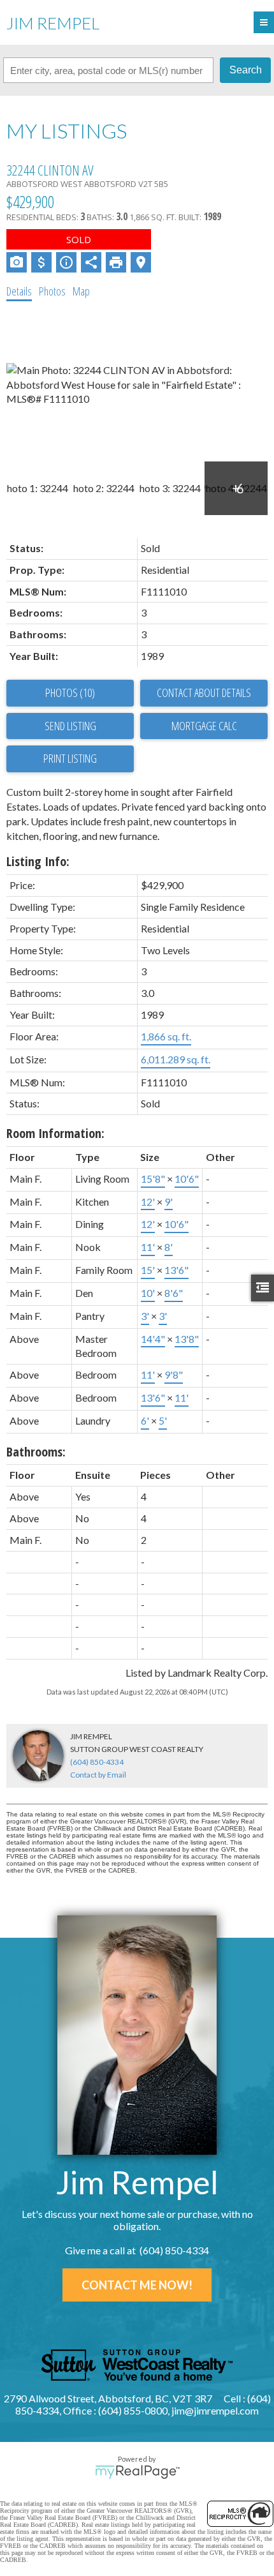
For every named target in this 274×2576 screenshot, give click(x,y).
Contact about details (204, 693)
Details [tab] (19, 291)
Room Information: (55, 1133)
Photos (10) (70, 693)
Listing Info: (38, 861)
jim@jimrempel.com (215, 2410)
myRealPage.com (137, 2472)
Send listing (70, 726)
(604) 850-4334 (97, 1762)
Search (246, 70)
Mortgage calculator (204, 726)
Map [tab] (81, 291)
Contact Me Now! (137, 2285)
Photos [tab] (52, 291)
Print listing (70, 758)
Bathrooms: (36, 1452)
